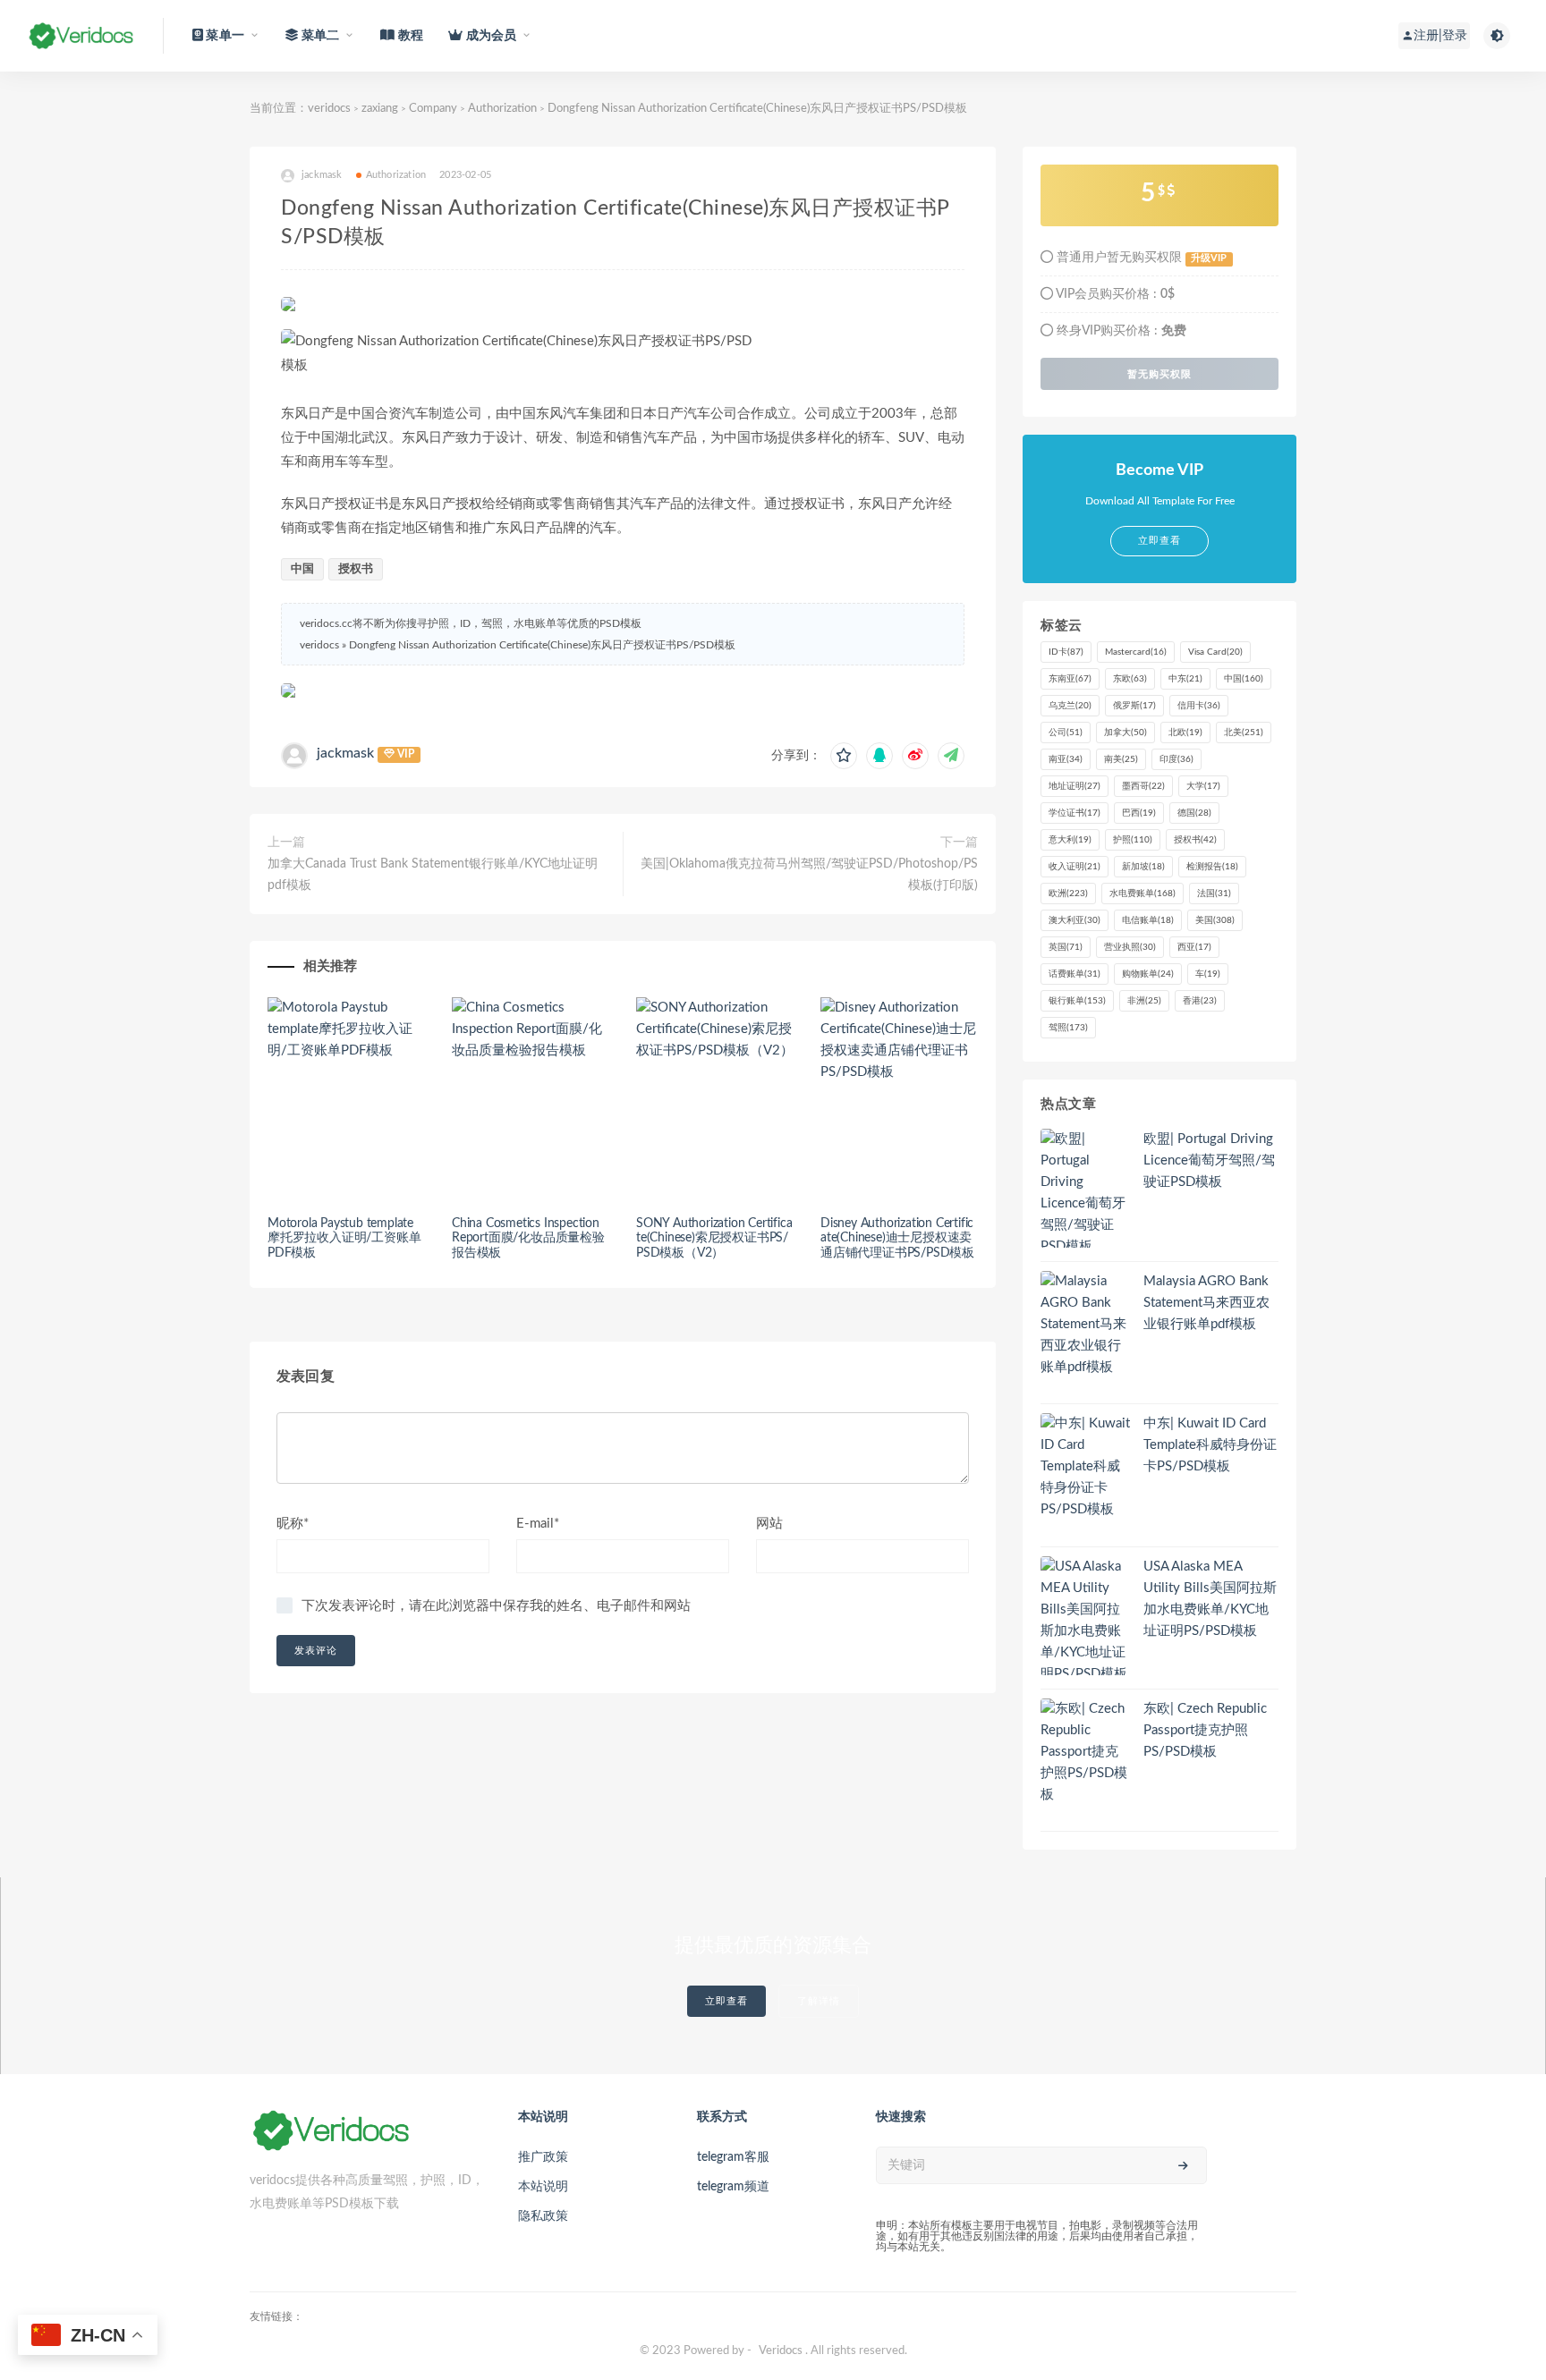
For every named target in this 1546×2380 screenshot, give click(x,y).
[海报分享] (951, 756)
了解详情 (819, 2001)
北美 (1244, 733)
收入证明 (1075, 867)
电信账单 (1148, 920)
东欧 (1130, 679)
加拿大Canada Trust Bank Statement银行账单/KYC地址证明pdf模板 (433, 875)
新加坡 (1143, 867)
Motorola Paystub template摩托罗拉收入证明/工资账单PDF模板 (344, 1239)
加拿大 (1126, 733)
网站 (769, 1524)
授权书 (356, 569)
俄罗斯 (1134, 706)
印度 (1176, 759)
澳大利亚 (1075, 920)
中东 (1185, 679)
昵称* (293, 1524)
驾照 (1068, 1028)
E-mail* (538, 1524)
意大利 (1070, 840)
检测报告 (1212, 867)
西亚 (1194, 947)
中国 (302, 569)
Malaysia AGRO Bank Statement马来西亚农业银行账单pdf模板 (1206, 1303)
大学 (1203, 786)
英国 (1066, 947)
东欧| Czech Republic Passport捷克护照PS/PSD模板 (1205, 1730)
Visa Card (1215, 652)
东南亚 (1070, 679)
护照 (1133, 840)
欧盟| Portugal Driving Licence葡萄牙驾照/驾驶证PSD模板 (1209, 1160)
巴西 (1139, 813)
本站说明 (543, 2187)
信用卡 (1199, 706)
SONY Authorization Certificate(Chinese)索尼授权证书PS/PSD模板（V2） (714, 1239)
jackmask (345, 753)
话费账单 (1075, 974)
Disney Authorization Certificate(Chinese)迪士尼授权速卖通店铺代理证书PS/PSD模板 (897, 1239)
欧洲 (1068, 894)
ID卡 (1066, 652)
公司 (1066, 733)
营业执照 (1130, 947)
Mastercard (1136, 652)
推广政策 (543, 2157)
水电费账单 (1143, 894)
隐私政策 (543, 2216)
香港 (1200, 1001)
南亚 (1066, 759)
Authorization (502, 109)
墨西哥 (1143, 786)
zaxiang (380, 109)
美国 (1215, 920)
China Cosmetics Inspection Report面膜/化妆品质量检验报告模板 (528, 1239)
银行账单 (1077, 1001)
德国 (1194, 813)
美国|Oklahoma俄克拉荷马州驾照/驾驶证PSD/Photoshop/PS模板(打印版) (809, 875)
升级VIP (1209, 258)
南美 (1121, 759)
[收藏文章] (844, 756)
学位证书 (1075, 813)
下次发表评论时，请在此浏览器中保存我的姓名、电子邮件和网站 (496, 1606)
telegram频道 (733, 2187)
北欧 (1185, 733)
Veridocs (781, 2351)
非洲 (1144, 1001)
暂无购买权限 (1159, 374)
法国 (1214, 894)
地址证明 (1075, 786)
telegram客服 (733, 2157)
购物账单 (1148, 974)
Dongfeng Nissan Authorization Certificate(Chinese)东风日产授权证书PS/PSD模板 (542, 645)
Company (433, 109)
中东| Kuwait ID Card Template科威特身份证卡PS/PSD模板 (1210, 1445)
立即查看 (726, 2001)
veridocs (329, 109)
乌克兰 (1070, 706)
